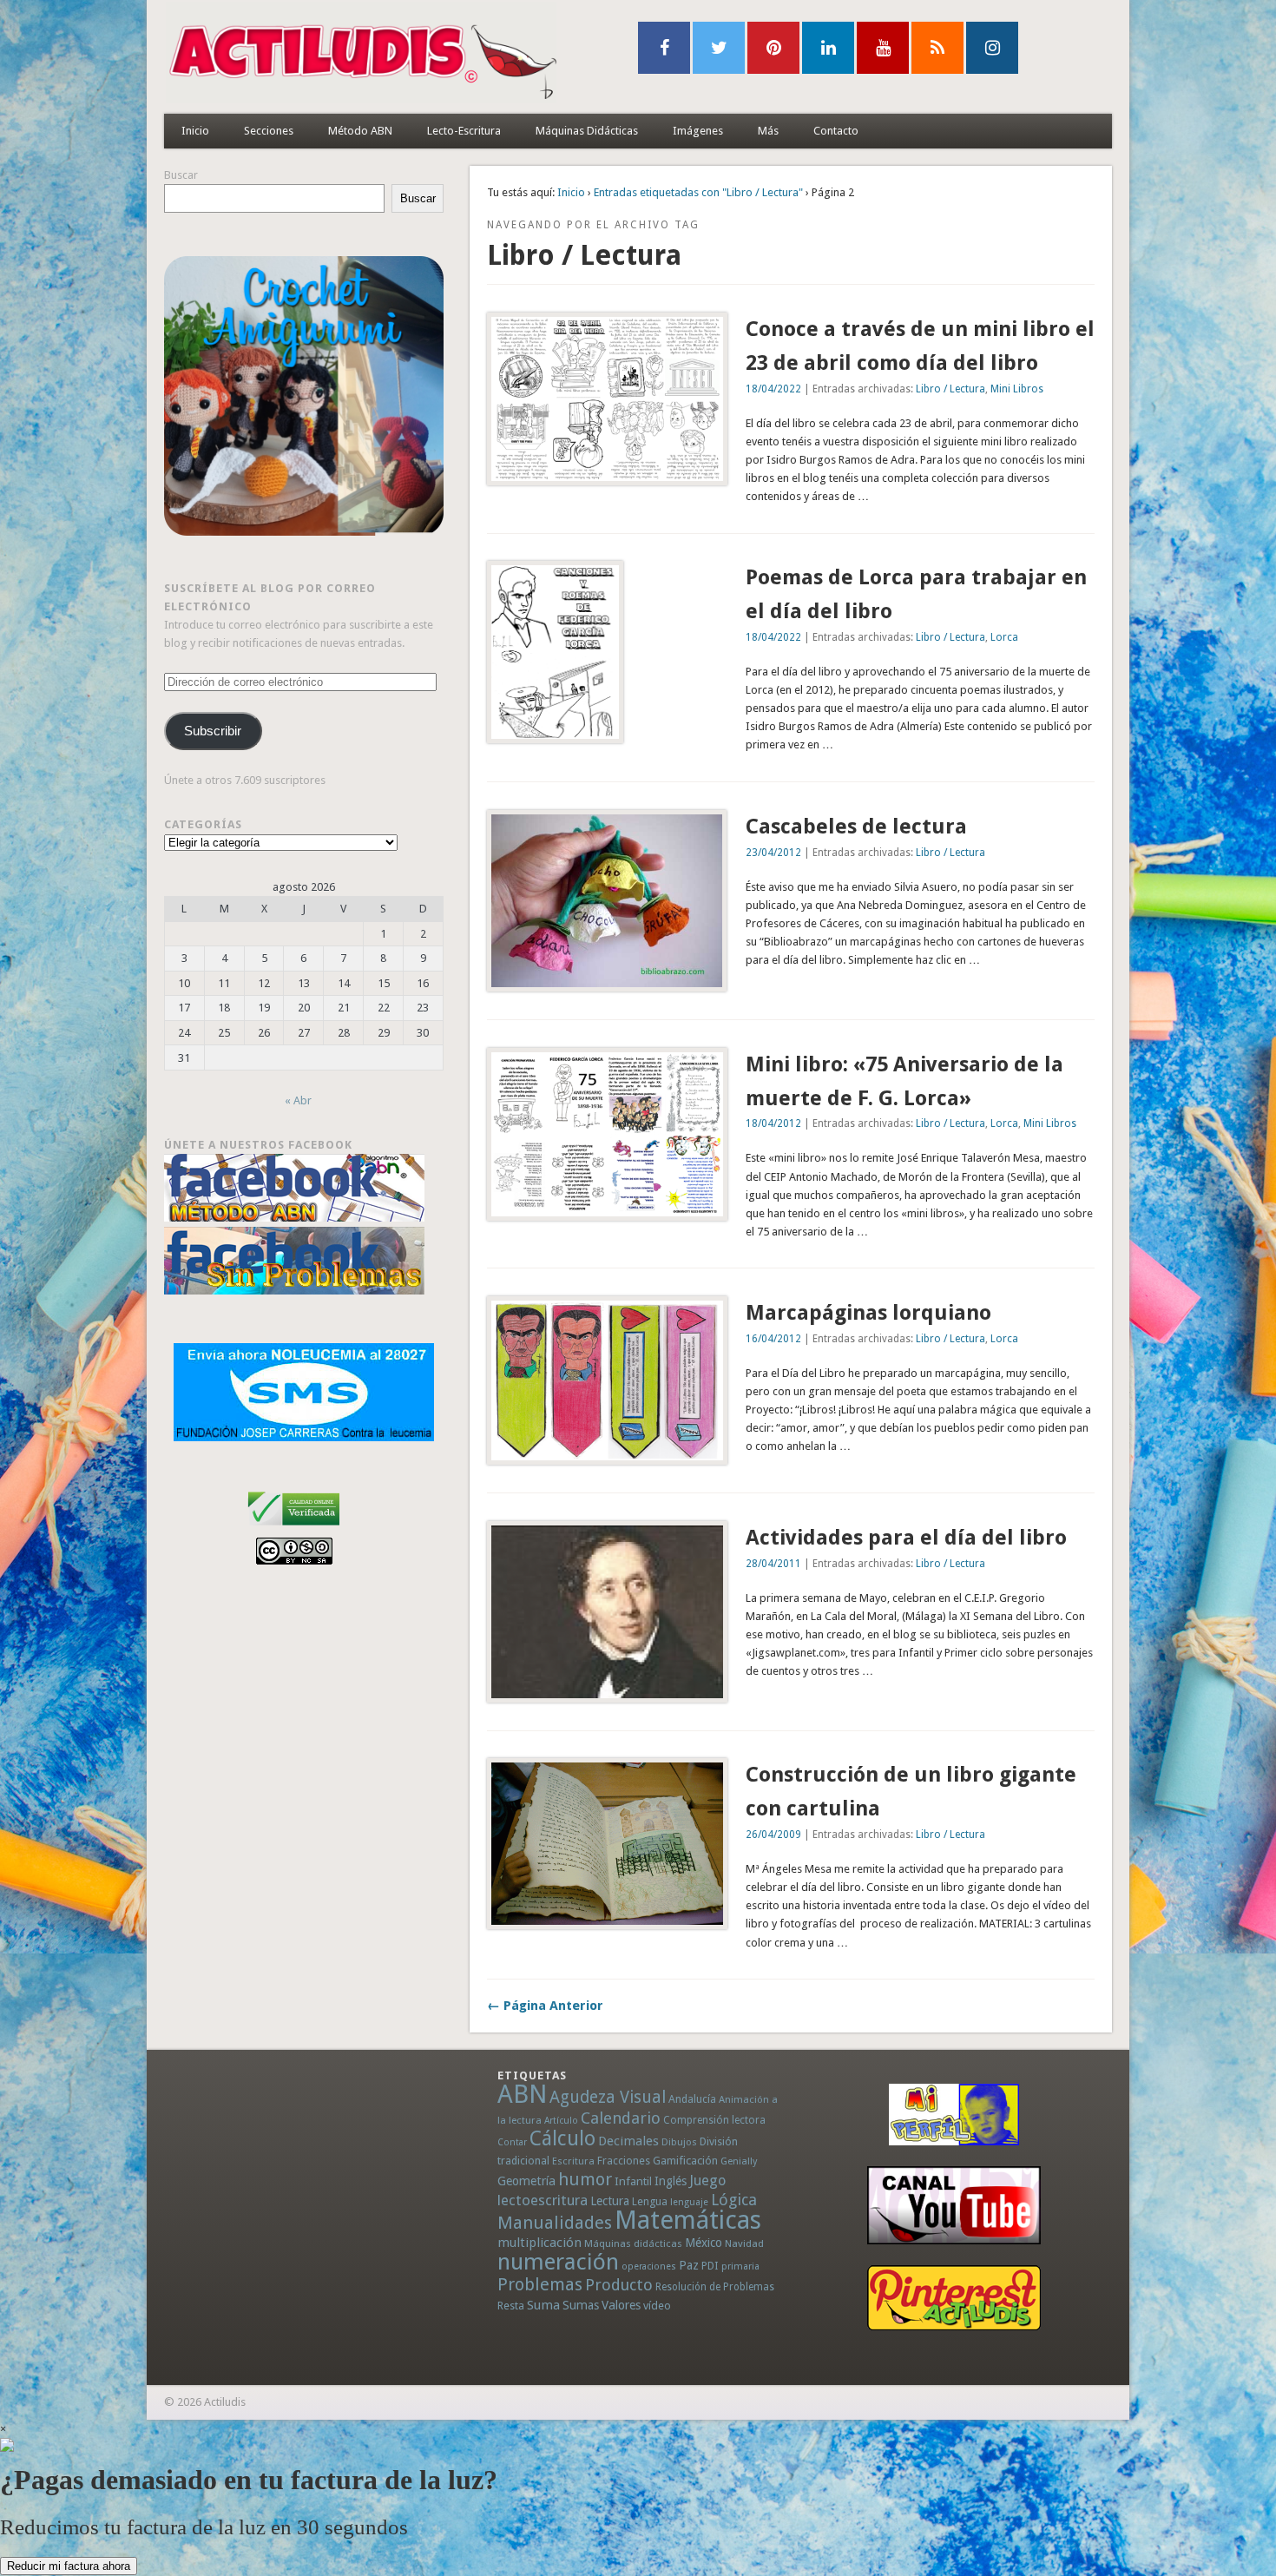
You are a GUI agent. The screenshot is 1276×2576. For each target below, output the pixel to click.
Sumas (581, 2305)
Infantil (633, 2181)
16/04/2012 (773, 1339)
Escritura (573, 2161)
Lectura (610, 2201)
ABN (522, 2094)
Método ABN (360, 131)
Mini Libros (1017, 389)
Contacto (836, 131)
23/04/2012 (773, 853)
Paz (689, 2265)
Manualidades (555, 2223)
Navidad (744, 2243)
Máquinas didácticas (633, 2243)
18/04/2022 (773, 389)
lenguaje (689, 2202)
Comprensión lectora (714, 2120)
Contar (512, 2142)
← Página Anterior (545, 2006)
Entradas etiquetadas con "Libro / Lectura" (698, 192)
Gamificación (685, 2161)
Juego (707, 2181)
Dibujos (679, 2142)
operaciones (649, 2266)
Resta (511, 2306)
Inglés (671, 2181)
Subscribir (213, 731)
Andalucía (692, 2099)
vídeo (657, 2306)
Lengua (650, 2201)
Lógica (734, 2200)
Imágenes (698, 131)
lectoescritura (543, 2200)
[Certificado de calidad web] (294, 1528)
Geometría (526, 2181)
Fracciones (624, 2161)
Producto (619, 2285)
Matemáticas (688, 2220)
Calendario (621, 2118)
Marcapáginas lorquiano (868, 1313)
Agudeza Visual (608, 2097)
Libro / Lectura (950, 389)
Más (768, 131)
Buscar (181, 175)
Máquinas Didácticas (587, 131)
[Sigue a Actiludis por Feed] (937, 48)
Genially (739, 2161)
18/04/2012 (773, 1123)
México (704, 2243)
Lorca (1004, 637)
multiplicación (539, 2243)
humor (585, 2179)
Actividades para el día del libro (906, 1538)
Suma (543, 2305)
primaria (740, 2266)
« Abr (298, 1100)
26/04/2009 (773, 1835)
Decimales (628, 2141)
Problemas (540, 2284)
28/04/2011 (773, 1564)
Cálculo (562, 2138)
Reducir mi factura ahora (69, 2566)
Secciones (269, 131)
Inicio (195, 131)
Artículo (561, 2121)
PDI (710, 2266)
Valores (621, 2305)
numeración (558, 2262)
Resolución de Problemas (715, 2287)
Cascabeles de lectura (856, 827)
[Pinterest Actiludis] (954, 2298)
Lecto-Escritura (464, 131)
